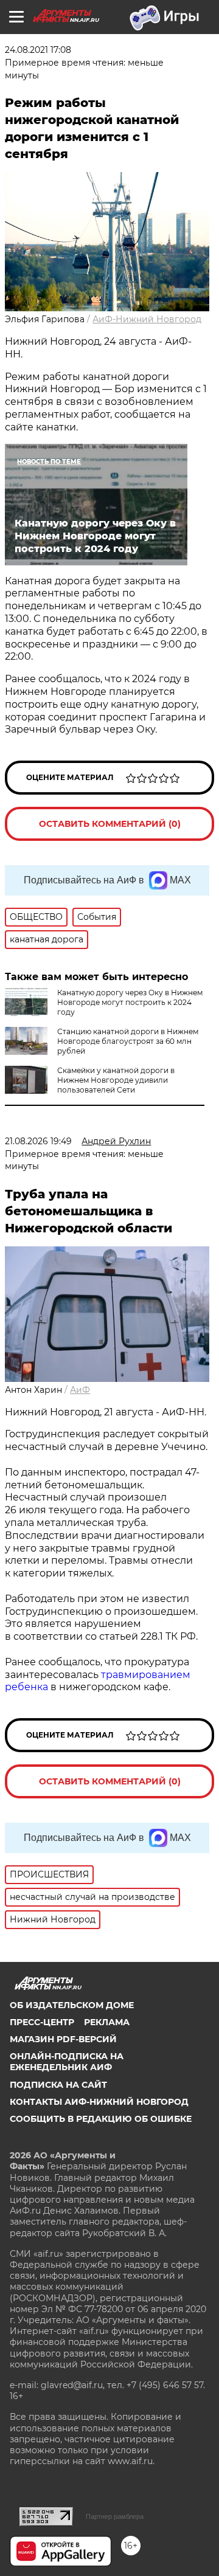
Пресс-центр (42, 2022)
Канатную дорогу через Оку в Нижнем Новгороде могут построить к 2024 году (130, 1002)
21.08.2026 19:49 (38, 1141)
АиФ (80, 1390)
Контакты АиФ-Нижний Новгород (99, 2102)
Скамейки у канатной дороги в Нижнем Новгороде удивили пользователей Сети (116, 1080)
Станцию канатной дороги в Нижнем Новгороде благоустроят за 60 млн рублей (128, 1041)
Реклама (107, 2022)
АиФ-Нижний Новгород (147, 319)
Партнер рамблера (115, 2516)
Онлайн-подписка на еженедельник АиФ (67, 2062)
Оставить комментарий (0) (110, 824)
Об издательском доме (72, 2005)
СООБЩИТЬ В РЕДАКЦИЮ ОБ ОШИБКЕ (101, 2119)
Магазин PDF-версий (63, 2039)
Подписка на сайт (58, 2085)
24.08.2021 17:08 (38, 50)
